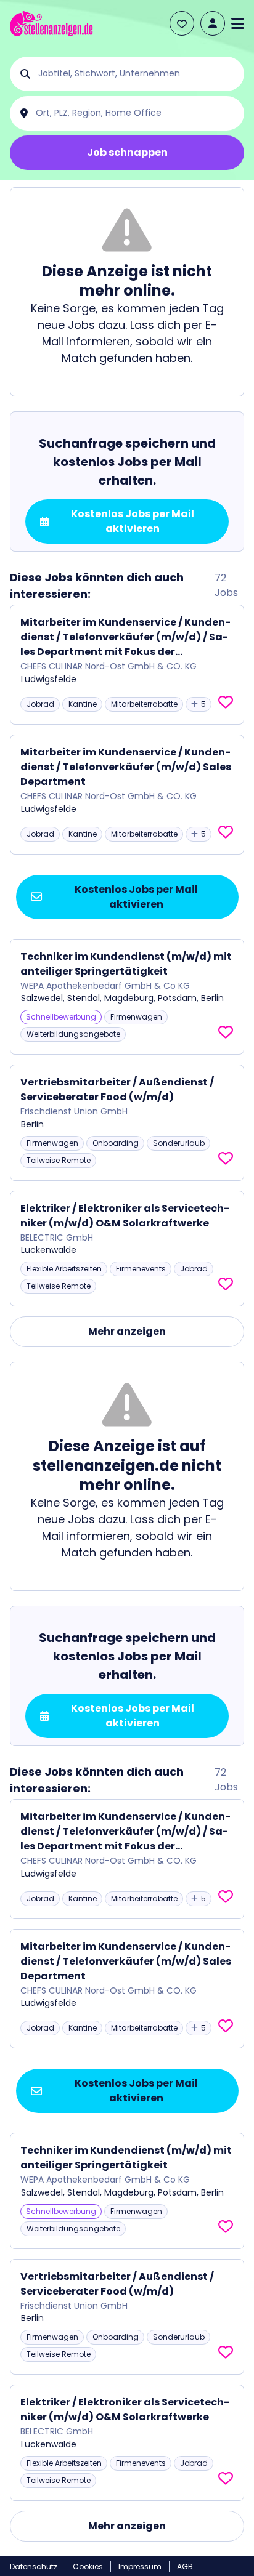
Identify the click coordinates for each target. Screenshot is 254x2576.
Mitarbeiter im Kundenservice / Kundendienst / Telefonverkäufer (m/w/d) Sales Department (126, 767)
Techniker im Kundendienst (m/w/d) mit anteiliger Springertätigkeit (126, 964)
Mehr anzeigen (127, 1331)
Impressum (140, 2566)
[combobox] (137, 74)
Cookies (88, 2566)
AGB (185, 2566)
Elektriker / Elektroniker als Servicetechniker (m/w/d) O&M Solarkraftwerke (125, 1216)
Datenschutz (34, 2566)
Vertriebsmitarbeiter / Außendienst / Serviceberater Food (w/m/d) (117, 1089)
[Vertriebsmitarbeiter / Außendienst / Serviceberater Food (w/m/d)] (127, 1123)
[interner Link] (51, 24)
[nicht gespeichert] (226, 702)
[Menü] (238, 23)
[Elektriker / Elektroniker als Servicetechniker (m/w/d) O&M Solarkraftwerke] (127, 1249)
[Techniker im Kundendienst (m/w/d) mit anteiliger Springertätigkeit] (127, 997)
